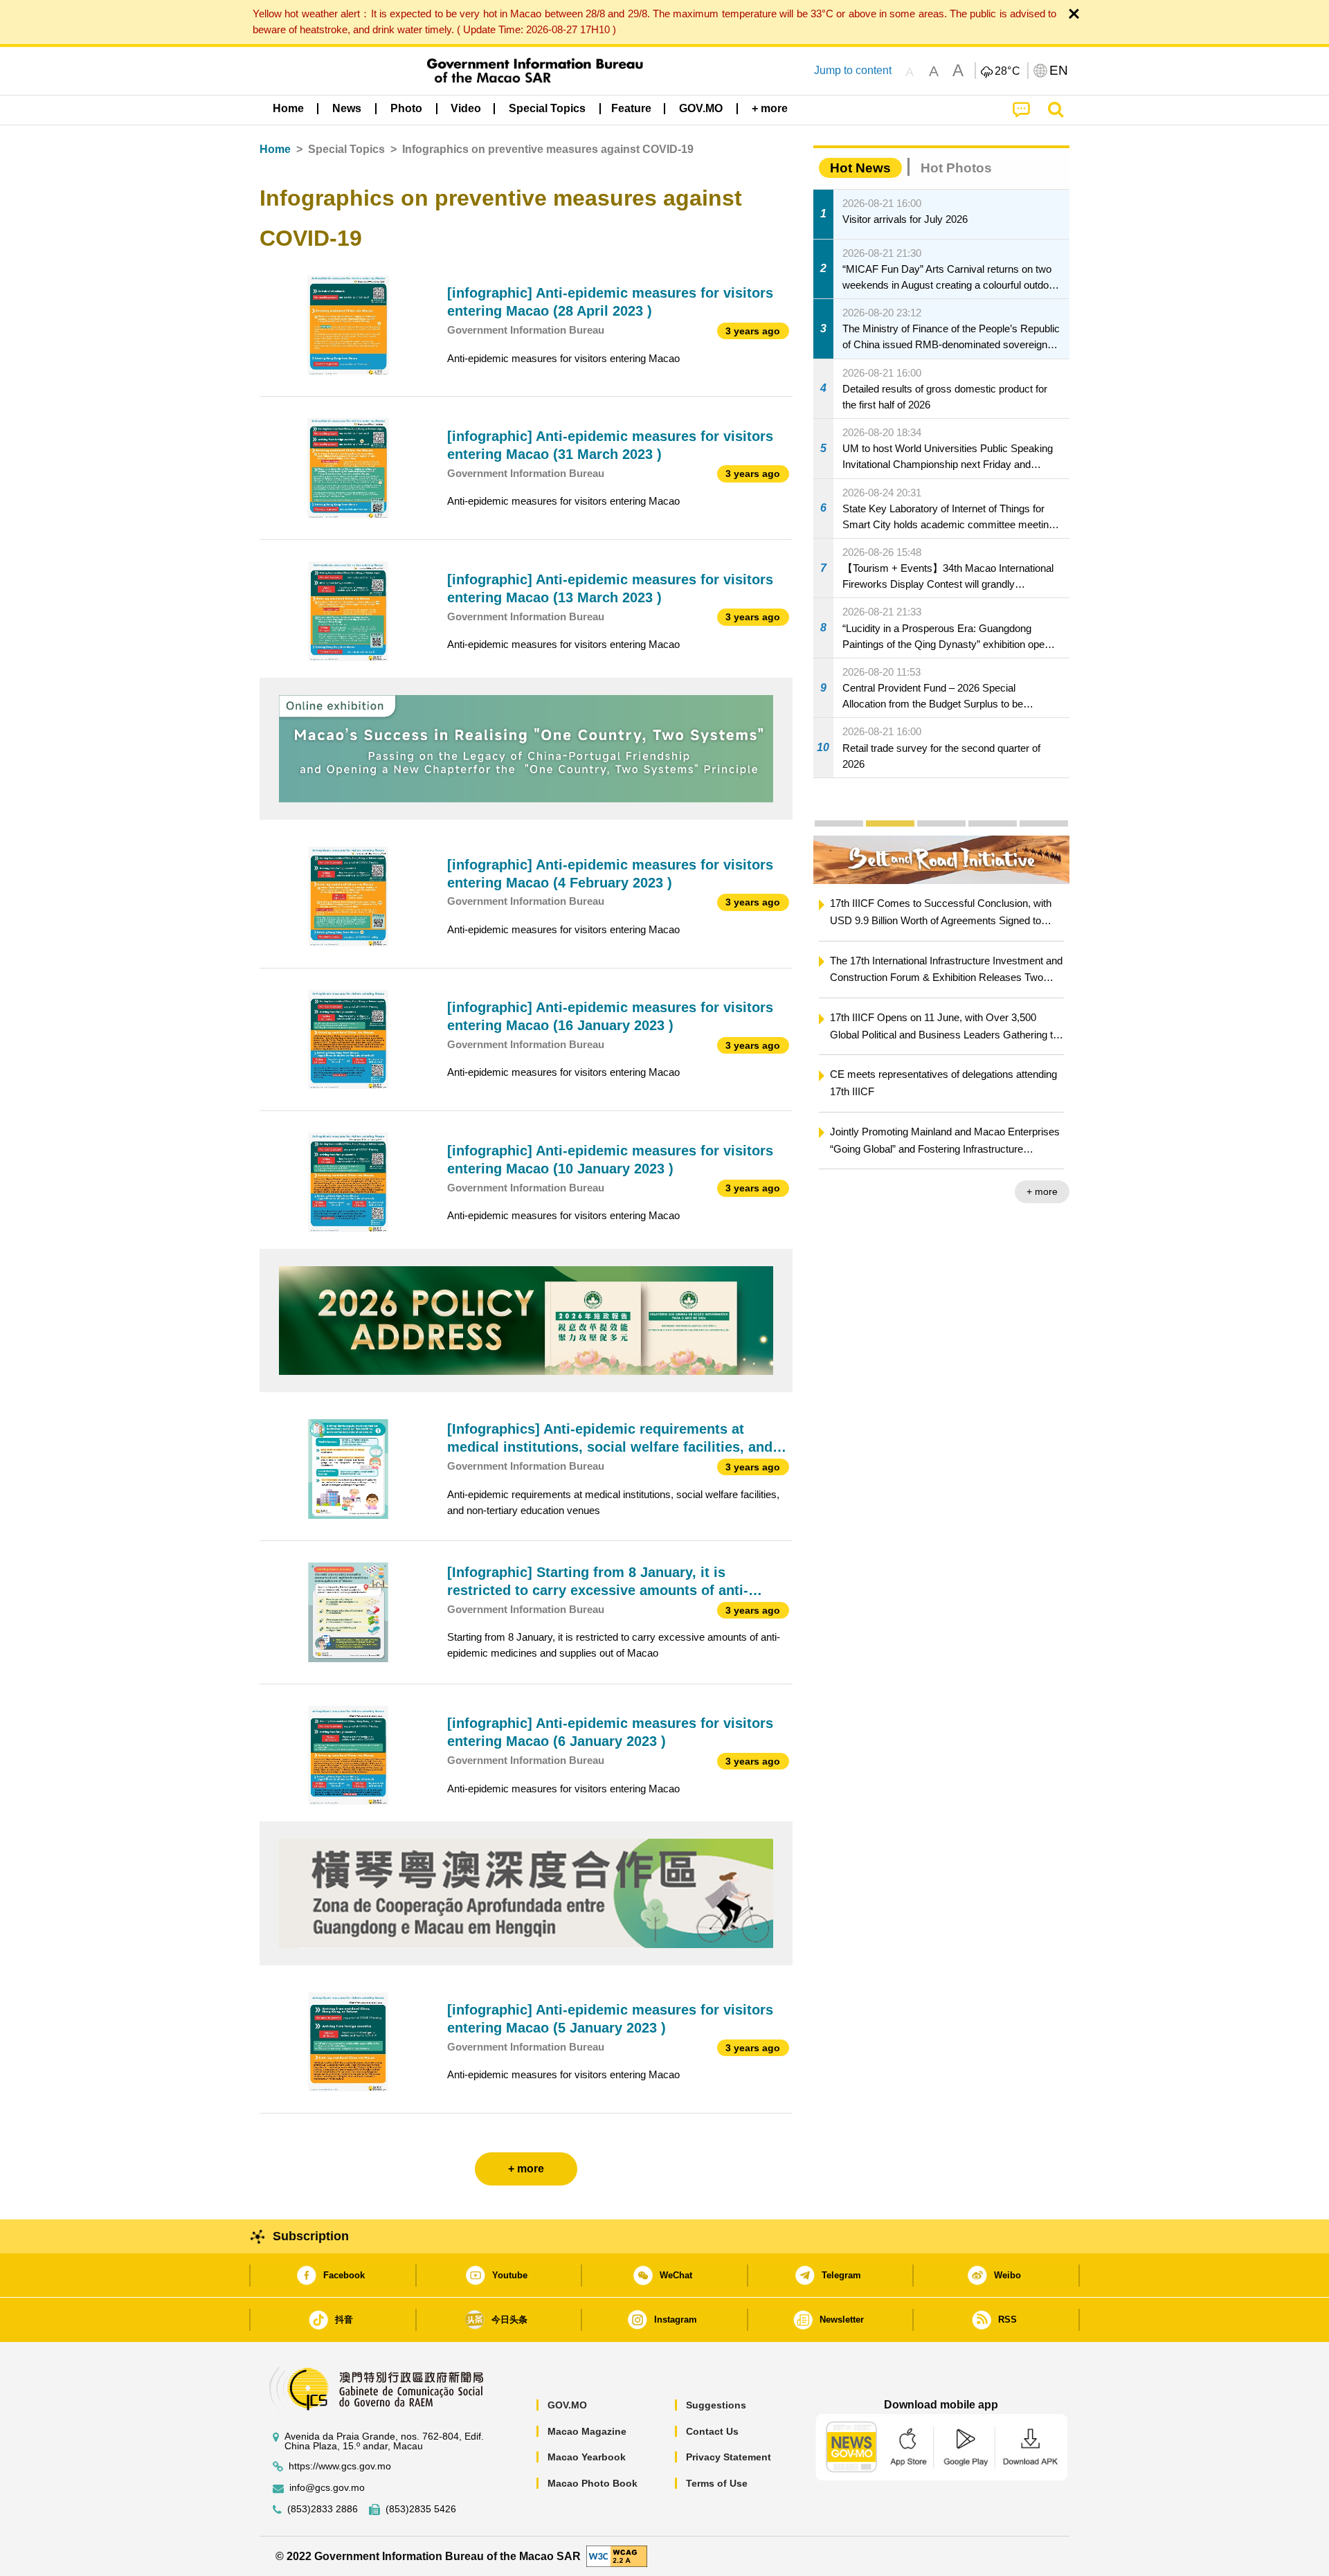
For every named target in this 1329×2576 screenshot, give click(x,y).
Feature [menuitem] (631, 108)
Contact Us (712, 2431)
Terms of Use (717, 2483)
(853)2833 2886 (323, 2509)
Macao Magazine (587, 2431)
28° (1008, 71)
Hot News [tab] (860, 168)
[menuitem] (347, 109)
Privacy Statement (729, 2457)
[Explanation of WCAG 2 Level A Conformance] (617, 2556)
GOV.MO (567, 2405)
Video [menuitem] (466, 108)
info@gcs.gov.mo (327, 2488)
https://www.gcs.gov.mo (340, 2466)
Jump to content (853, 70)
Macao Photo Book (593, 2483)
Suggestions (716, 2405)
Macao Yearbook (587, 2457)
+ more (1041, 1191)
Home (275, 149)
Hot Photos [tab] (956, 168)
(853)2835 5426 (421, 2509)
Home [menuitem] (288, 108)
